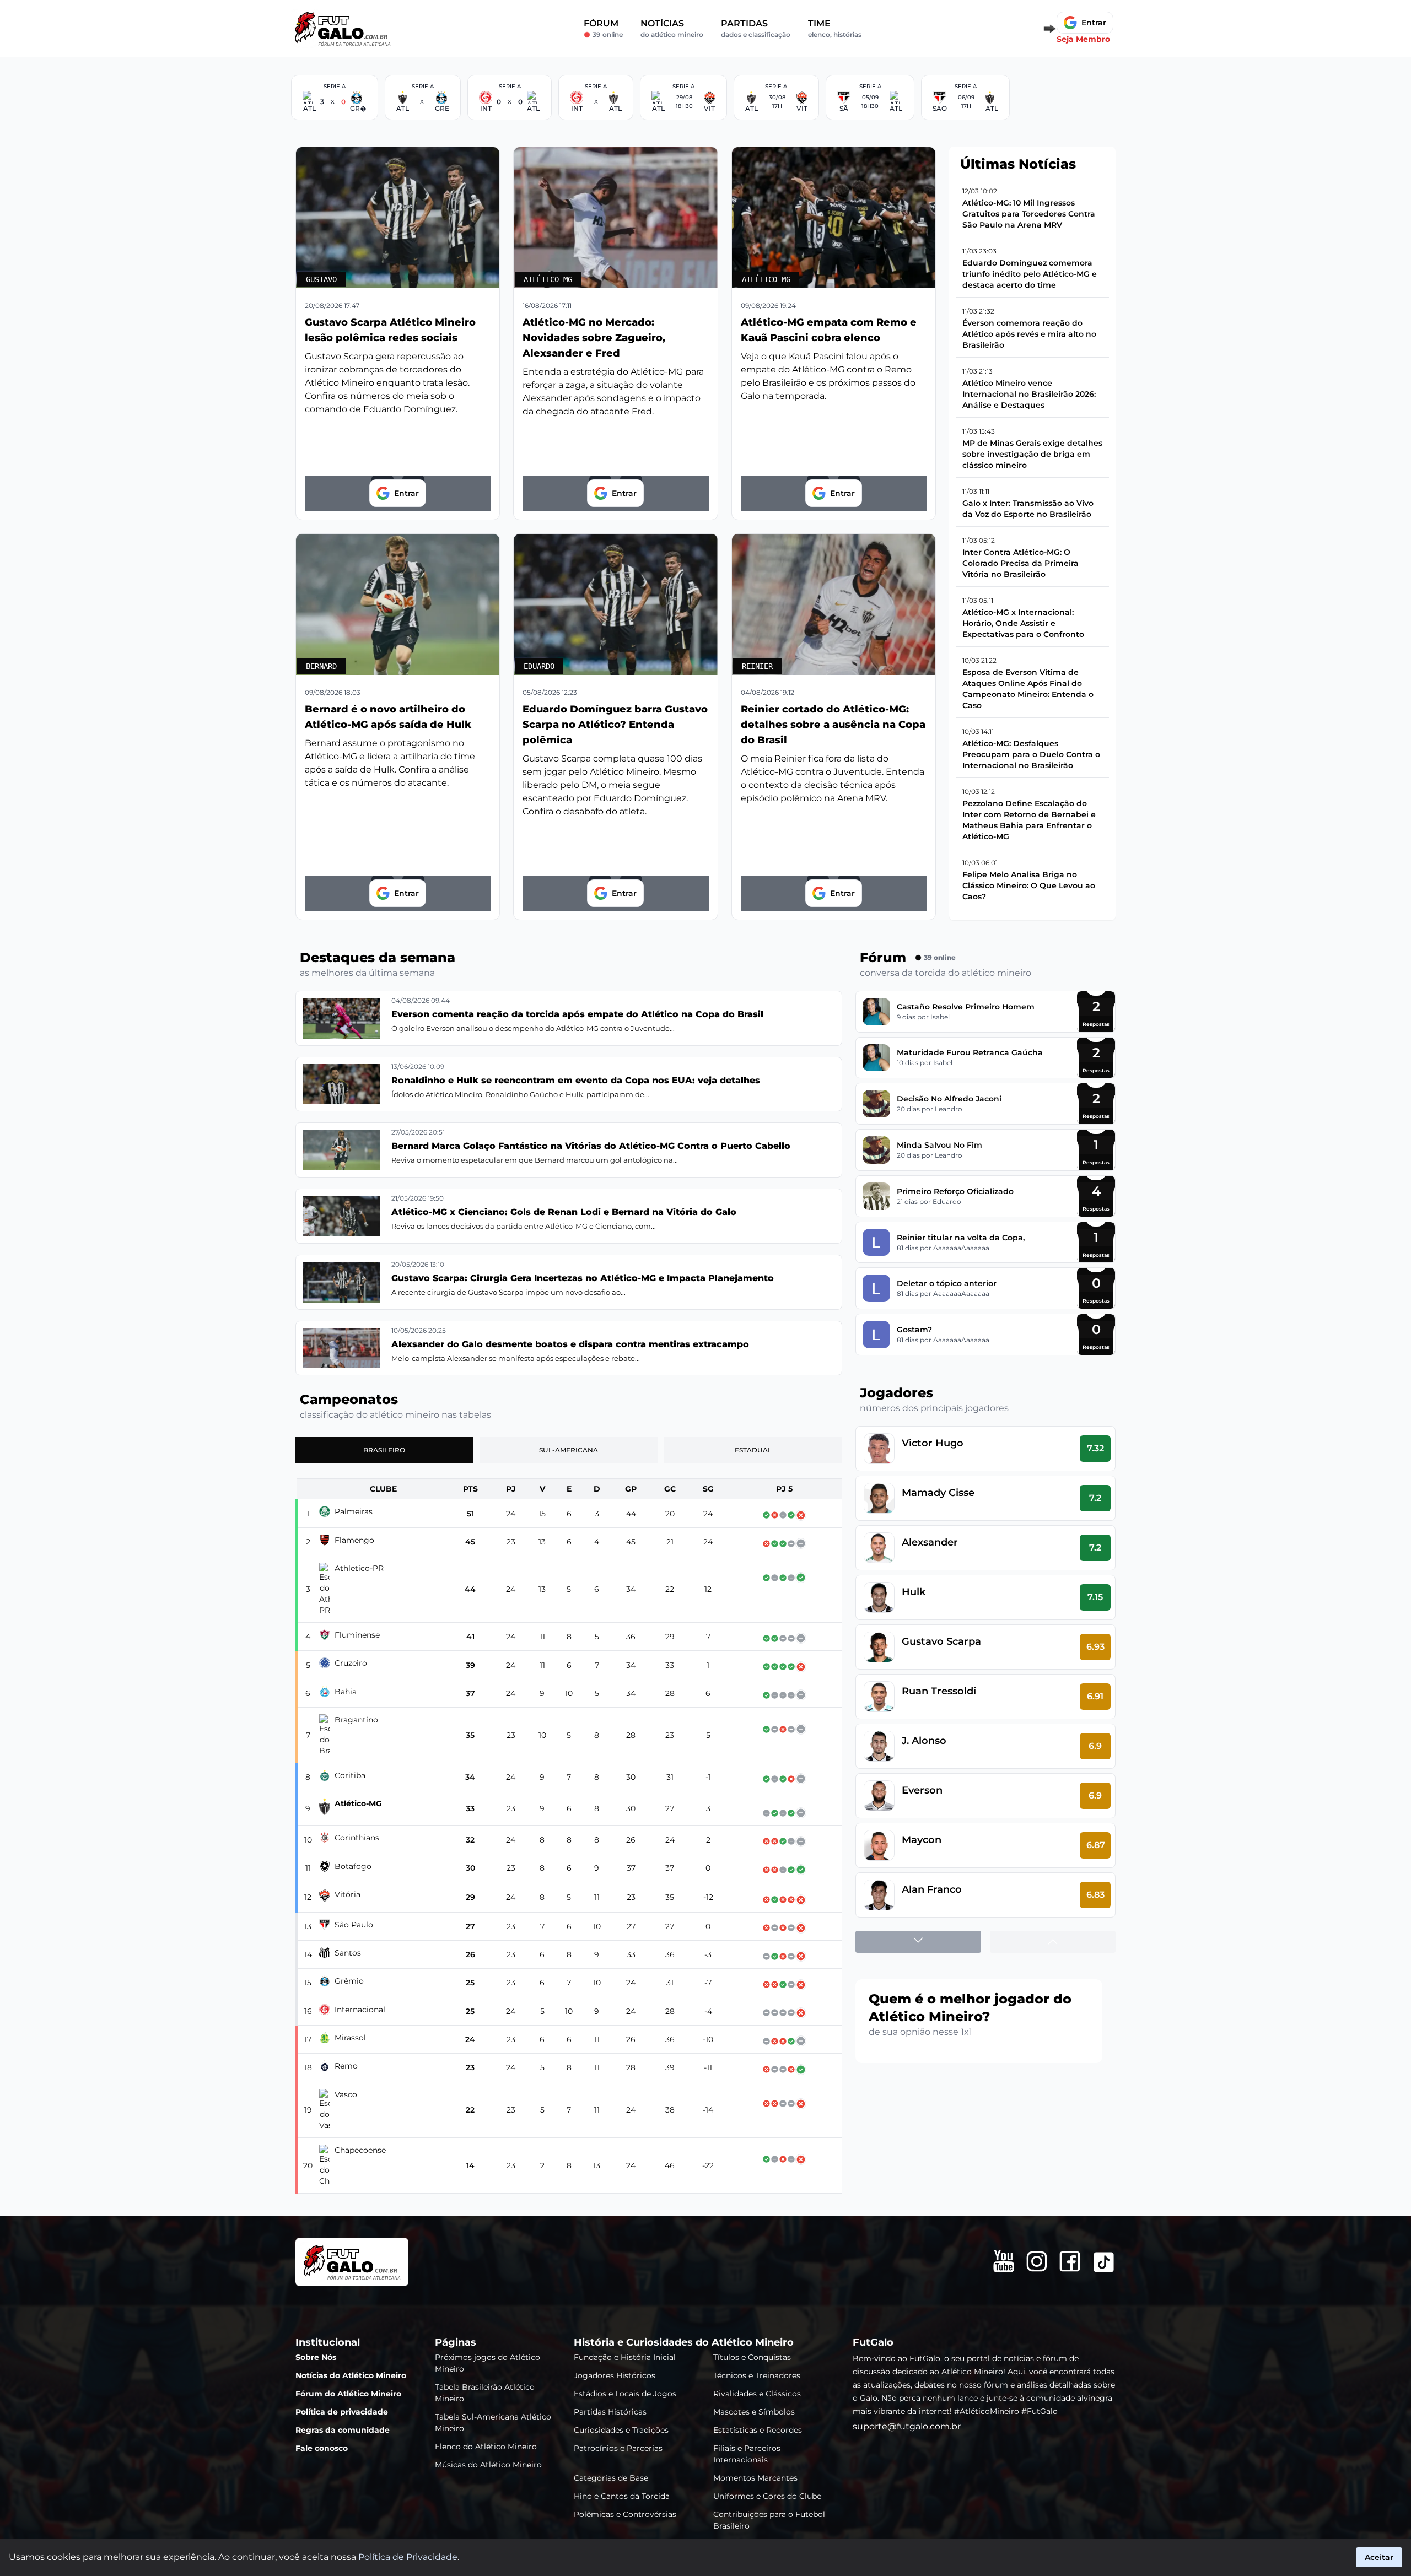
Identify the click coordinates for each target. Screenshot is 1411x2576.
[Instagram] (1037, 2261)
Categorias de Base (611, 2477)
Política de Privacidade (408, 2557)
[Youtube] (1004, 2261)
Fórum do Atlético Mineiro (348, 2393)
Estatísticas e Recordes (758, 2429)
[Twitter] (1104, 2262)
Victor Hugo (933, 1443)
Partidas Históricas (610, 2411)
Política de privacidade (342, 2411)
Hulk (914, 1592)
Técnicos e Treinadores (757, 2375)
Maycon (922, 1840)
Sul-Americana (569, 1450)
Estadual (753, 1450)
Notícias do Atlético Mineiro (351, 2375)
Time (835, 28)
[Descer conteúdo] (918, 1942)
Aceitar (1379, 2557)
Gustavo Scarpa (941, 1641)
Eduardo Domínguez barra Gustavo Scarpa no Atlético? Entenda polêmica (615, 725)
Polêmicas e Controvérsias (625, 2514)
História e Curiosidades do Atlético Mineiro (684, 2342)
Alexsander (930, 1542)
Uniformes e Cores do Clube (767, 2496)
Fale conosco (322, 2448)
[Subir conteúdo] (1053, 1942)
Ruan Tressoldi (939, 1691)
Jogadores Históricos (615, 2375)
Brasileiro (384, 1450)
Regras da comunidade (343, 2429)
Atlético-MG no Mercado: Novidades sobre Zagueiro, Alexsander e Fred (594, 338)
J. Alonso (924, 1741)
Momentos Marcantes (755, 2477)
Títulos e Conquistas (752, 2357)
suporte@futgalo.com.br (907, 2426)
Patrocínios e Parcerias (618, 2448)
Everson (922, 1790)
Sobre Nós (316, 2357)
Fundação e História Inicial (625, 2357)
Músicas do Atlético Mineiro (488, 2464)
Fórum (603, 28)
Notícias (672, 28)
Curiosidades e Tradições (621, 2429)
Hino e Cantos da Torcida (622, 2496)
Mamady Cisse (938, 1493)
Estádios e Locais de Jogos (625, 2393)
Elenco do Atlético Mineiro (486, 2446)
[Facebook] (1070, 2261)
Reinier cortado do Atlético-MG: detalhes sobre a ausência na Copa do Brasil (833, 725)
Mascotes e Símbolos (754, 2411)
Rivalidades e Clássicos (757, 2393)
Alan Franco (932, 1889)
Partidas (756, 28)
